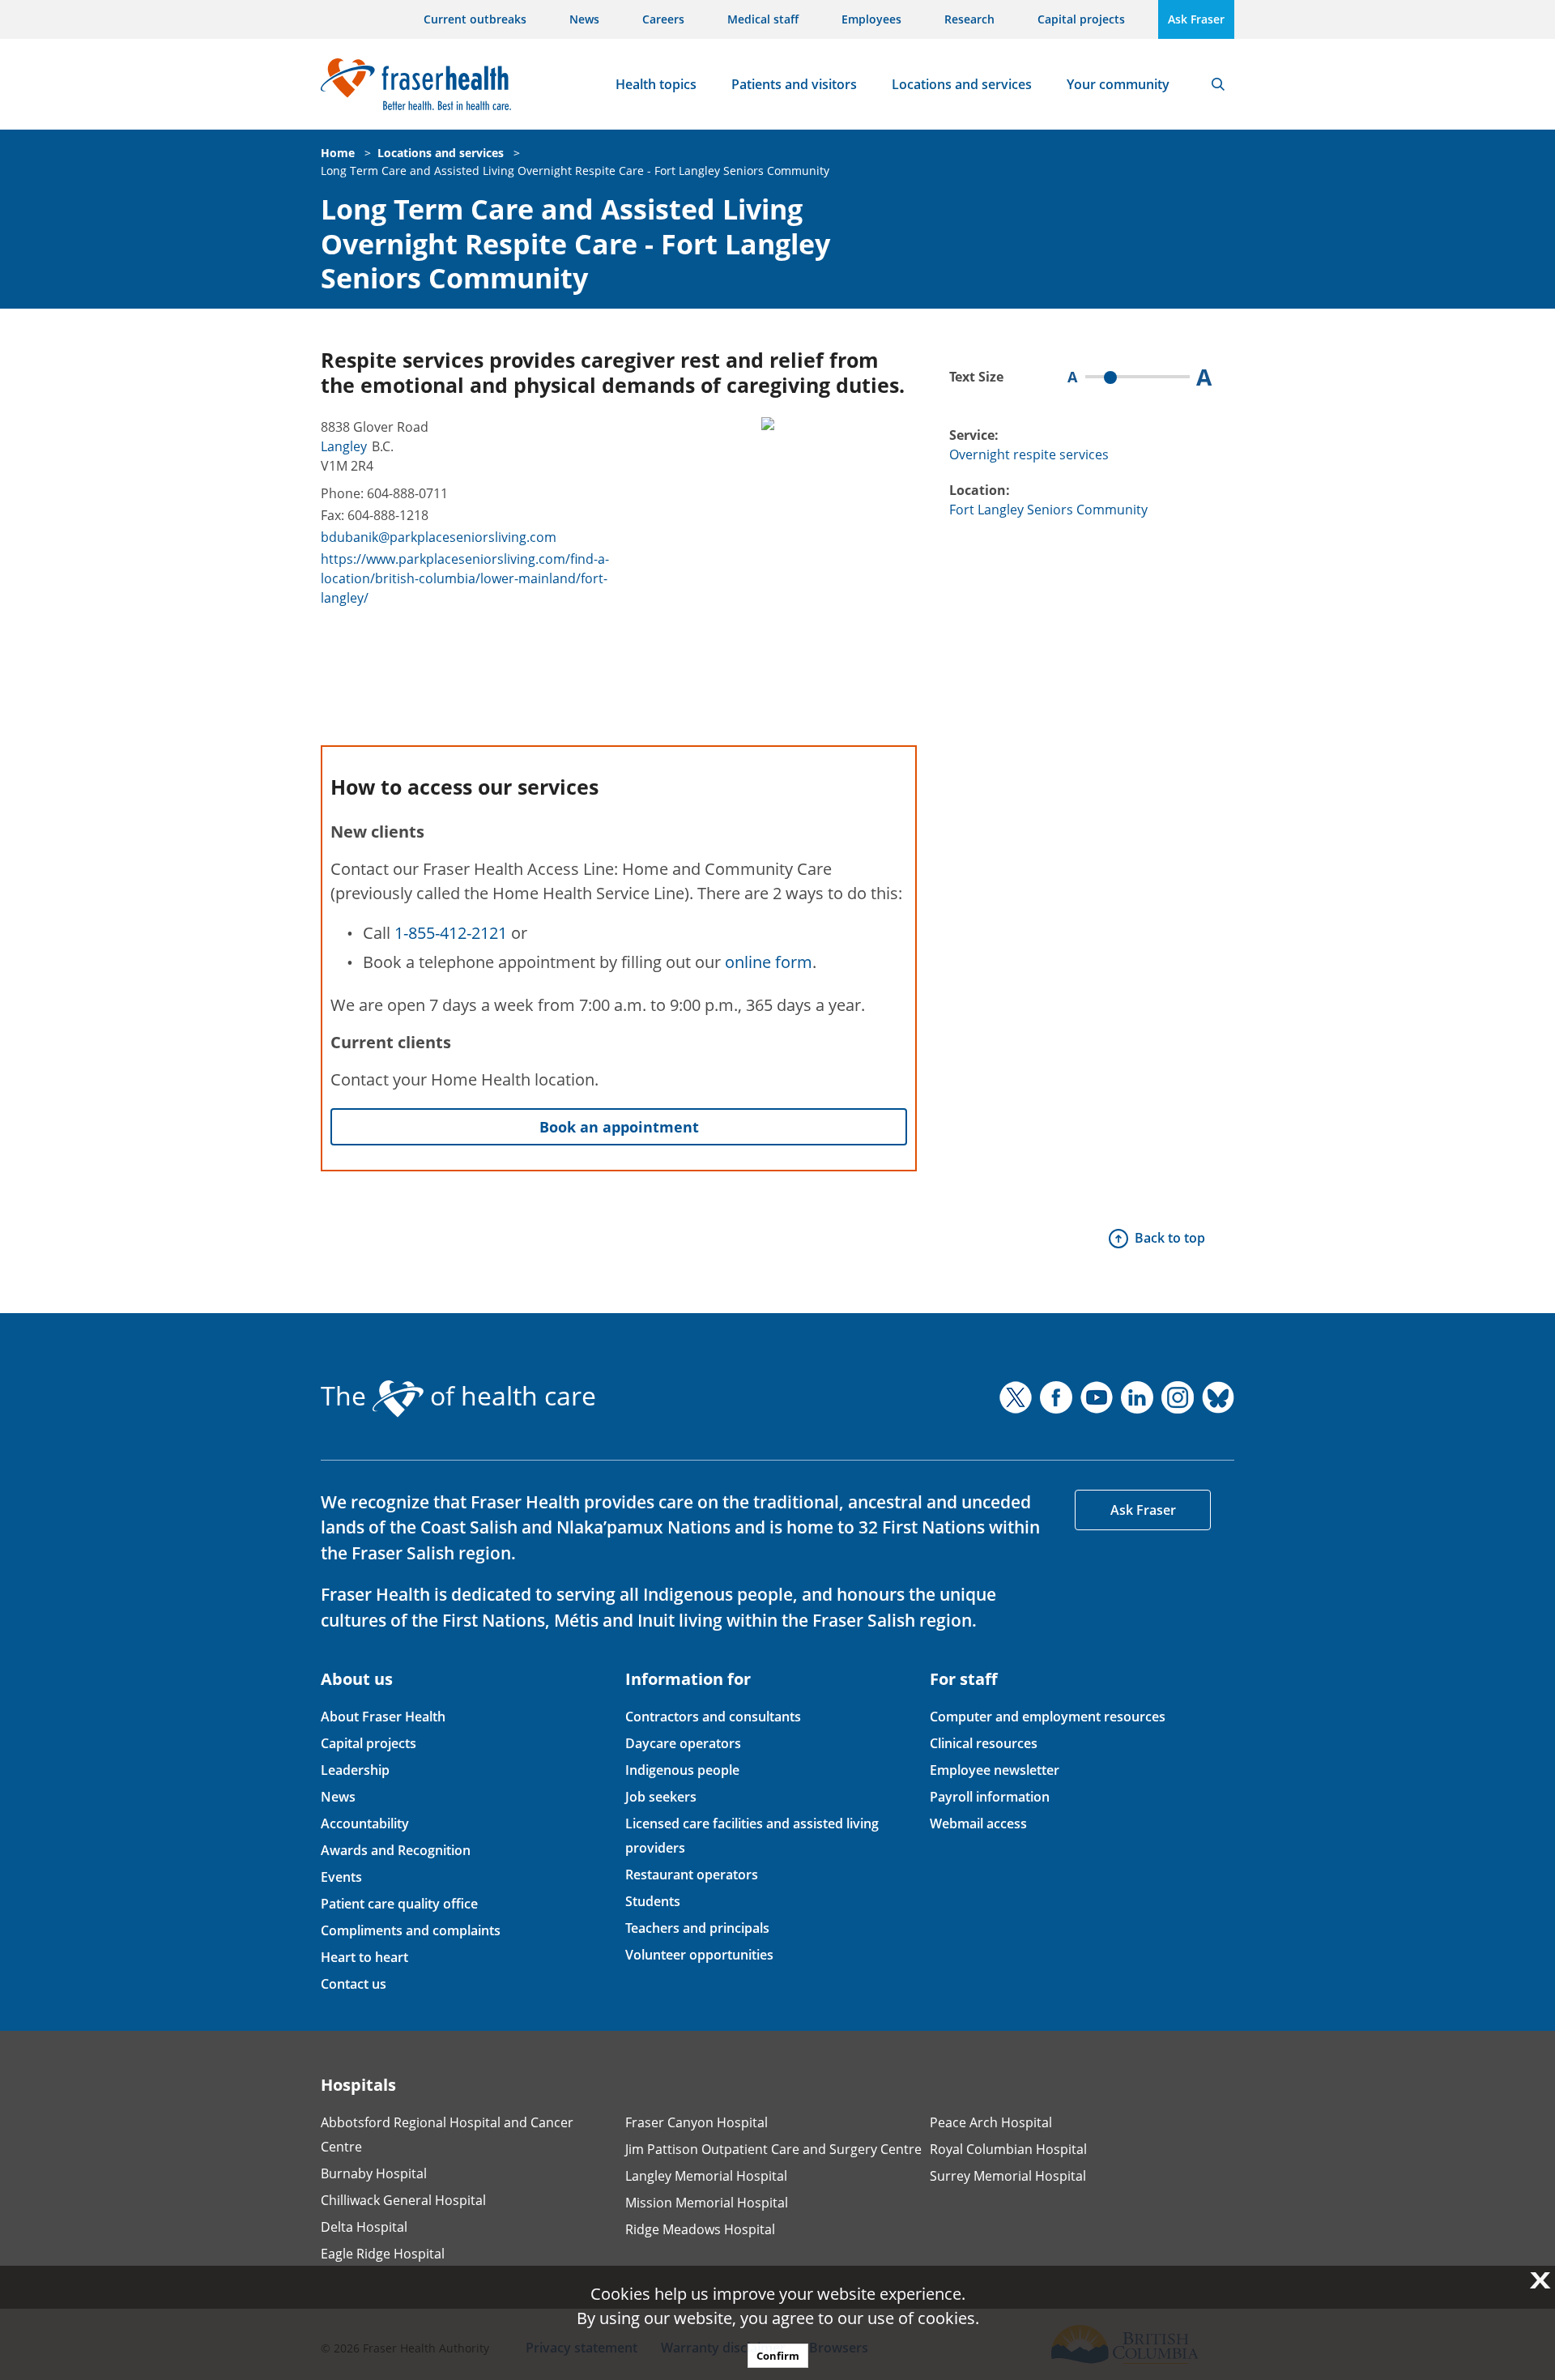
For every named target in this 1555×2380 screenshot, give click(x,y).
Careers (663, 19)
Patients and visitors (794, 84)
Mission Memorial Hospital (707, 2203)
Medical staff (763, 19)
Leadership (355, 1770)
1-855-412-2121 (451, 933)
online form (769, 962)
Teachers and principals (697, 1928)
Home (338, 153)
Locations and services (962, 84)
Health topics (656, 84)
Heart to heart (364, 1957)
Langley (344, 446)
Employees (871, 19)
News (584, 19)
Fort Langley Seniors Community (1048, 510)
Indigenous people (682, 1770)
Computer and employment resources (1048, 1717)
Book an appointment (619, 1127)
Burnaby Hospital (374, 2173)
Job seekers (661, 1797)
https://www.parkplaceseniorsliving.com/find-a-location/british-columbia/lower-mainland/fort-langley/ (465, 578)
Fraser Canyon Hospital (697, 2122)
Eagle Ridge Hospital (383, 2254)
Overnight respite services (1029, 454)
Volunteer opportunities (699, 1955)
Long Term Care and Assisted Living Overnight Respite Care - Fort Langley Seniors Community (575, 171)
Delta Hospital (364, 2227)
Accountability (365, 1823)
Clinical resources (984, 1743)
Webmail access (978, 1823)
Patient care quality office (399, 1904)
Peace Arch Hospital (991, 2122)
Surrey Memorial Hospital (1008, 2176)
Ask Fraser (1196, 19)
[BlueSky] (1218, 1397)
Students (653, 1901)
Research (969, 19)
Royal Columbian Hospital (1008, 2149)
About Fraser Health (383, 1717)
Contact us (354, 1984)
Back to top (1170, 1238)
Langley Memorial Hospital (706, 2176)
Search (1218, 84)
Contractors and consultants (713, 1717)
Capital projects (1081, 19)
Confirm (778, 2356)
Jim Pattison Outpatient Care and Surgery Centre (773, 2149)
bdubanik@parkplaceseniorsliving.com (439, 537)
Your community (1118, 84)
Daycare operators (683, 1743)
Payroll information (990, 1797)
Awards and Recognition (396, 1850)
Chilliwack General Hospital (403, 2200)
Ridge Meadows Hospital (700, 2229)
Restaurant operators (692, 1875)
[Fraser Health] (416, 82)
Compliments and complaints (411, 1930)
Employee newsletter (995, 1770)
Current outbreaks (475, 19)
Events (341, 1877)
